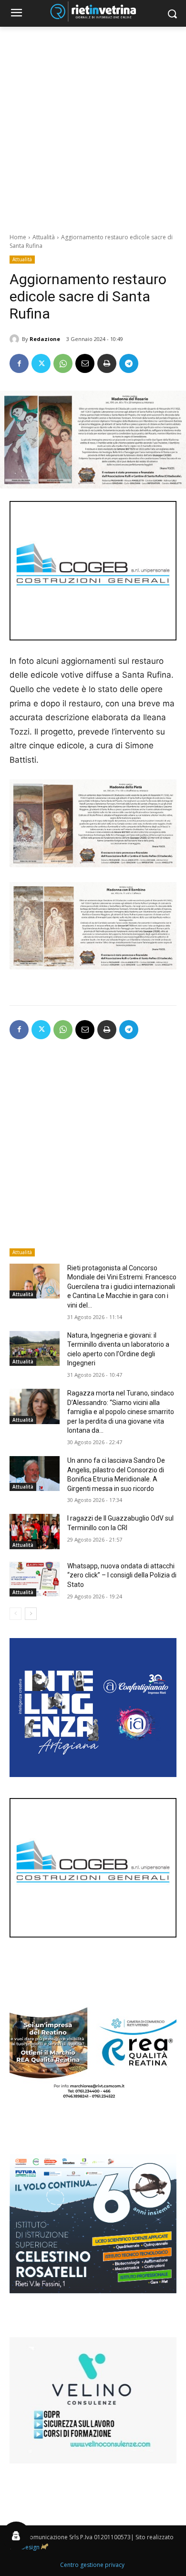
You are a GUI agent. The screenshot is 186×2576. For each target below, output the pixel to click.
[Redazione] (16, 339)
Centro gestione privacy (92, 2565)
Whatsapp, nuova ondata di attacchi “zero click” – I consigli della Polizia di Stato (122, 1575)
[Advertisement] (93, 125)
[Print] (107, 363)
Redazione (45, 339)
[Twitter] (41, 363)
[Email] (85, 363)
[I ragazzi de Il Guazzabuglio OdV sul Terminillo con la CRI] (35, 1532)
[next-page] (31, 1614)
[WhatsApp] (63, 363)
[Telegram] (129, 363)
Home (18, 237)
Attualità (44, 237)
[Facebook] (19, 363)
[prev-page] (15, 1614)
